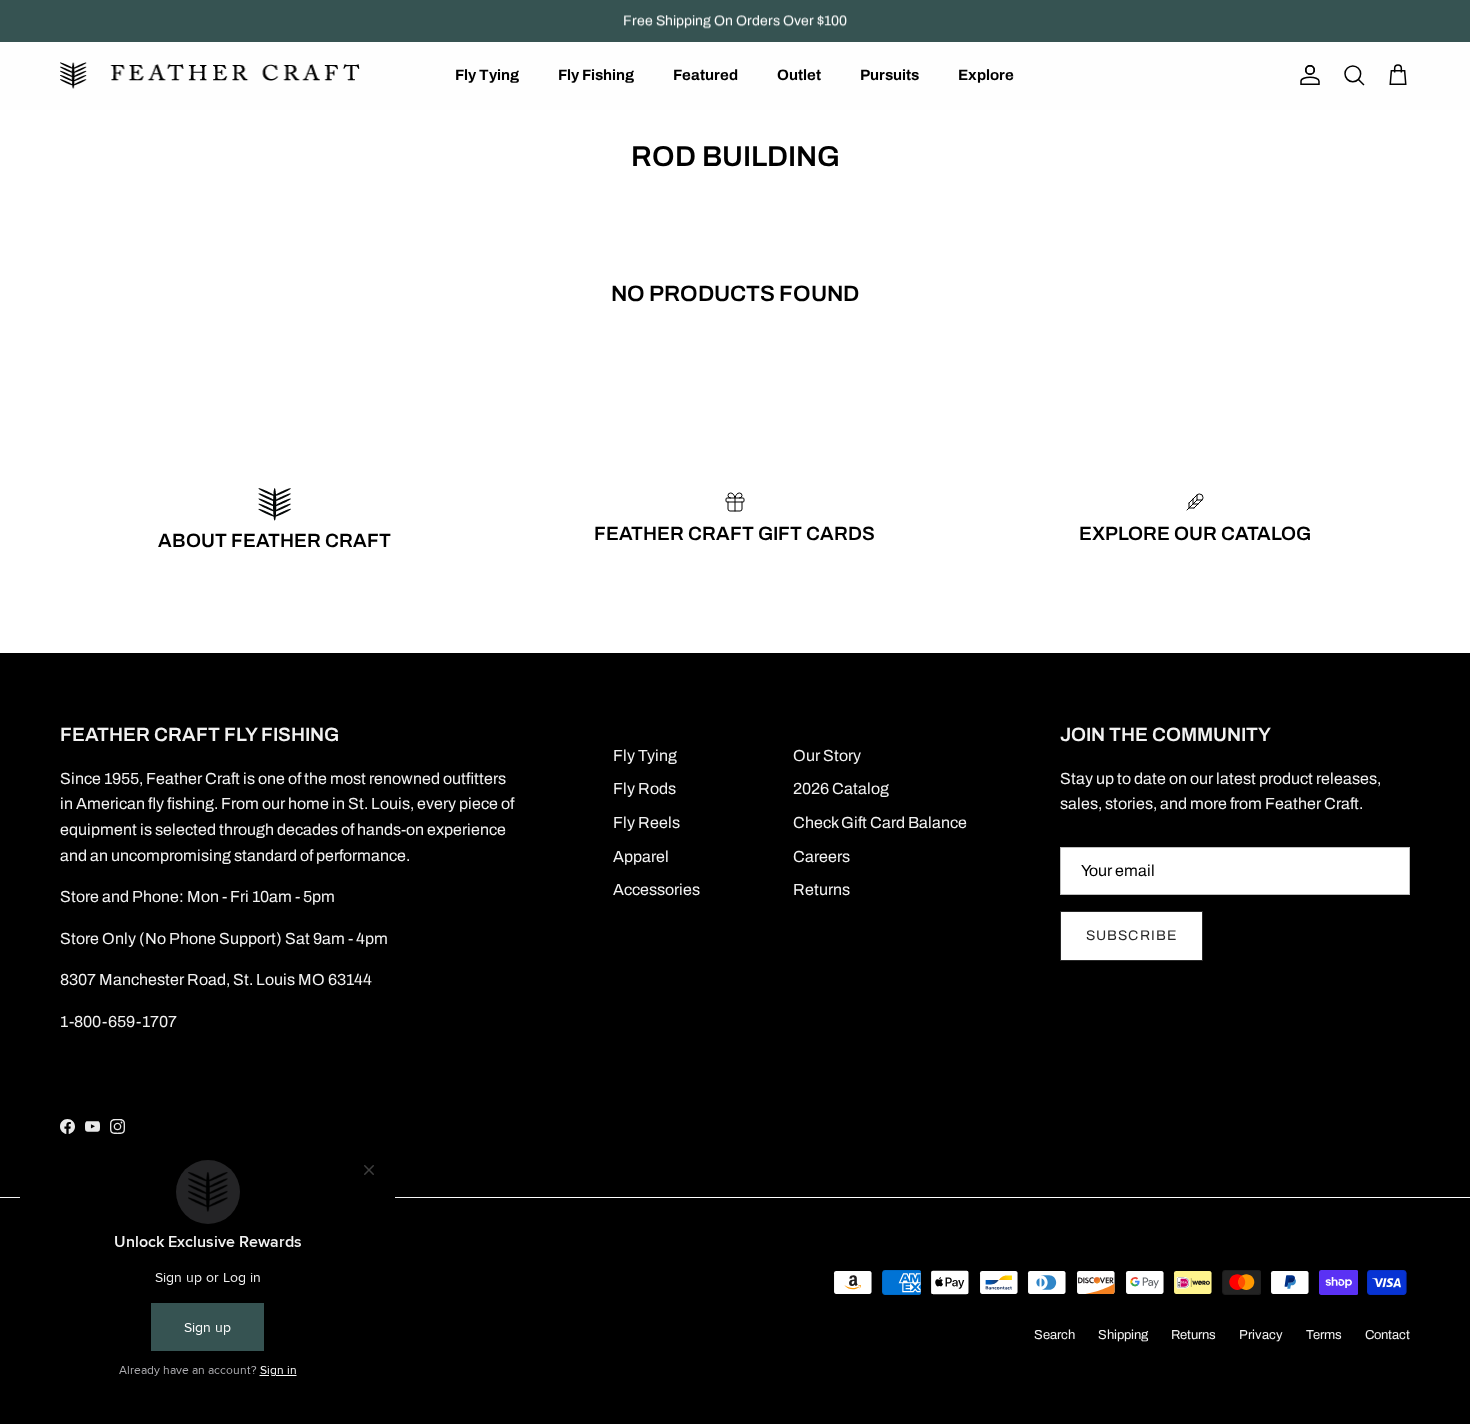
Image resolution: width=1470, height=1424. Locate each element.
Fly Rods (644, 788)
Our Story (827, 755)
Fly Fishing (596, 75)
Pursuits (889, 75)
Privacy (1261, 1335)
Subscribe (1131, 935)
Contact (1387, 1335)
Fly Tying (487, 75)
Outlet (799, 75)
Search (1054, 1335)
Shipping (1123, 1335)
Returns (821, 889)
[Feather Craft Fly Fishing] (210, 75)
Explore (986, 75)
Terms (1324, 1335)
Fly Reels (646, 822)
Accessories (656, 889)
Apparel (641, 856)
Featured (705, 75)
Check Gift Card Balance (880, 822)
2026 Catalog (841, 788)
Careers (821, 856)
